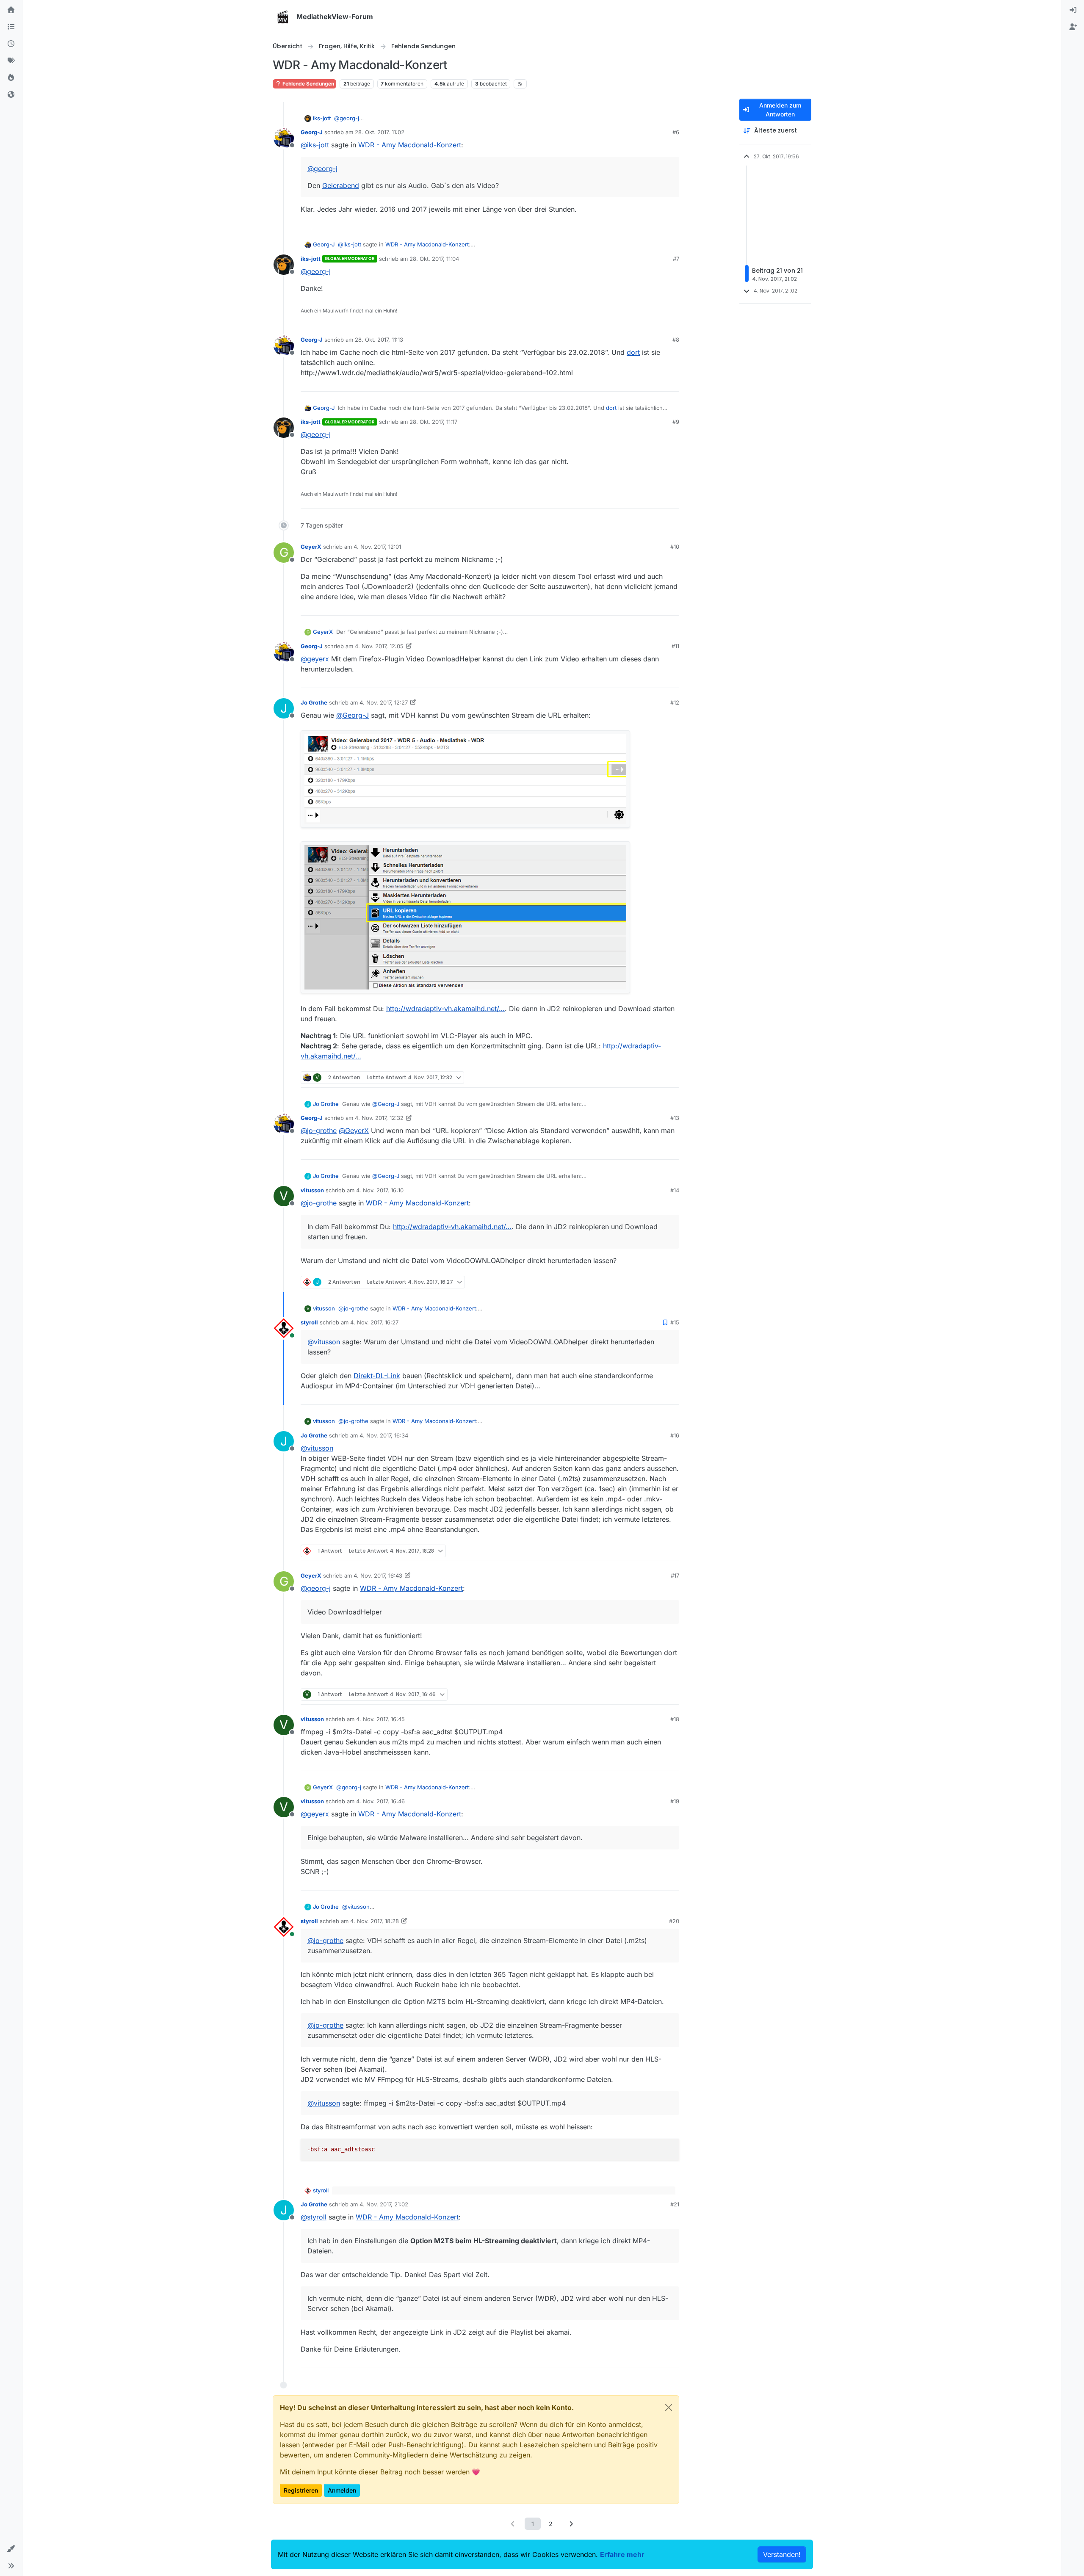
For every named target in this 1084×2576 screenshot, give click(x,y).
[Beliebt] (11, 78)
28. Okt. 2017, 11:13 (379, 340)
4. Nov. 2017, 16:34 (384, 1435)
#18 (675, 1719)
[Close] (669, 2407)
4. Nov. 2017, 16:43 (378, 1575)
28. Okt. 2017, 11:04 (434, 259)
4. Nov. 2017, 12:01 (377, 547)
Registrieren (301, 2490)
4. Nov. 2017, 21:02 (384, 2204)
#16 (675, 1435)
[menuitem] (1073, 10)
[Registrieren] (1073, 27)
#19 (675, 1801)
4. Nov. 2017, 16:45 (380, 1719)
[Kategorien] (11, 27)
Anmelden (342, 2490)
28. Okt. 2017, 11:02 (380, 132)
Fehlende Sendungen (308, 84)
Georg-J (312, 132)
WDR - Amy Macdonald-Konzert (410, 145)
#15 (675, 1322)
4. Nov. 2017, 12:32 (379, 1118)
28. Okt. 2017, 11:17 (433, 422)
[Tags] (11, 61)
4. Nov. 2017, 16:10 (380, 1190)
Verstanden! (782, 2554)
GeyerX (311, 547)
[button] (11, 2549)
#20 (674, 1921)
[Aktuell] (11, 44)
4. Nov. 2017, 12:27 (384, 702)
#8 (676, 340)
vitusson (312, 1190)
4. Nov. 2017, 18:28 (375, 1921)
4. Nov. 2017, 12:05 (379, 646)
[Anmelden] (1073, 10)
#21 (675, 2204)
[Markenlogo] (283, 17)
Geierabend (341, 185)
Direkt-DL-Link (377, 1376)
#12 (675, 702)
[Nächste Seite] (571, 2524)
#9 (676, 422)
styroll (309, 1322)
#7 (676, 259)
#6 (676, 132)
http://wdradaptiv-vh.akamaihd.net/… (445, 1009)
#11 (675, 646)
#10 (675, 547)
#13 (675, 1118)
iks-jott (322, 118)
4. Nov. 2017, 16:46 (380, 1801)
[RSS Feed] (520, 84)
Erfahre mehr (622, 2554)
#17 (675, 1575)
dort (633, 352)
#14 (675, 1190)
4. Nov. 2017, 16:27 (374, 1322)
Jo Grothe (314, 702)
